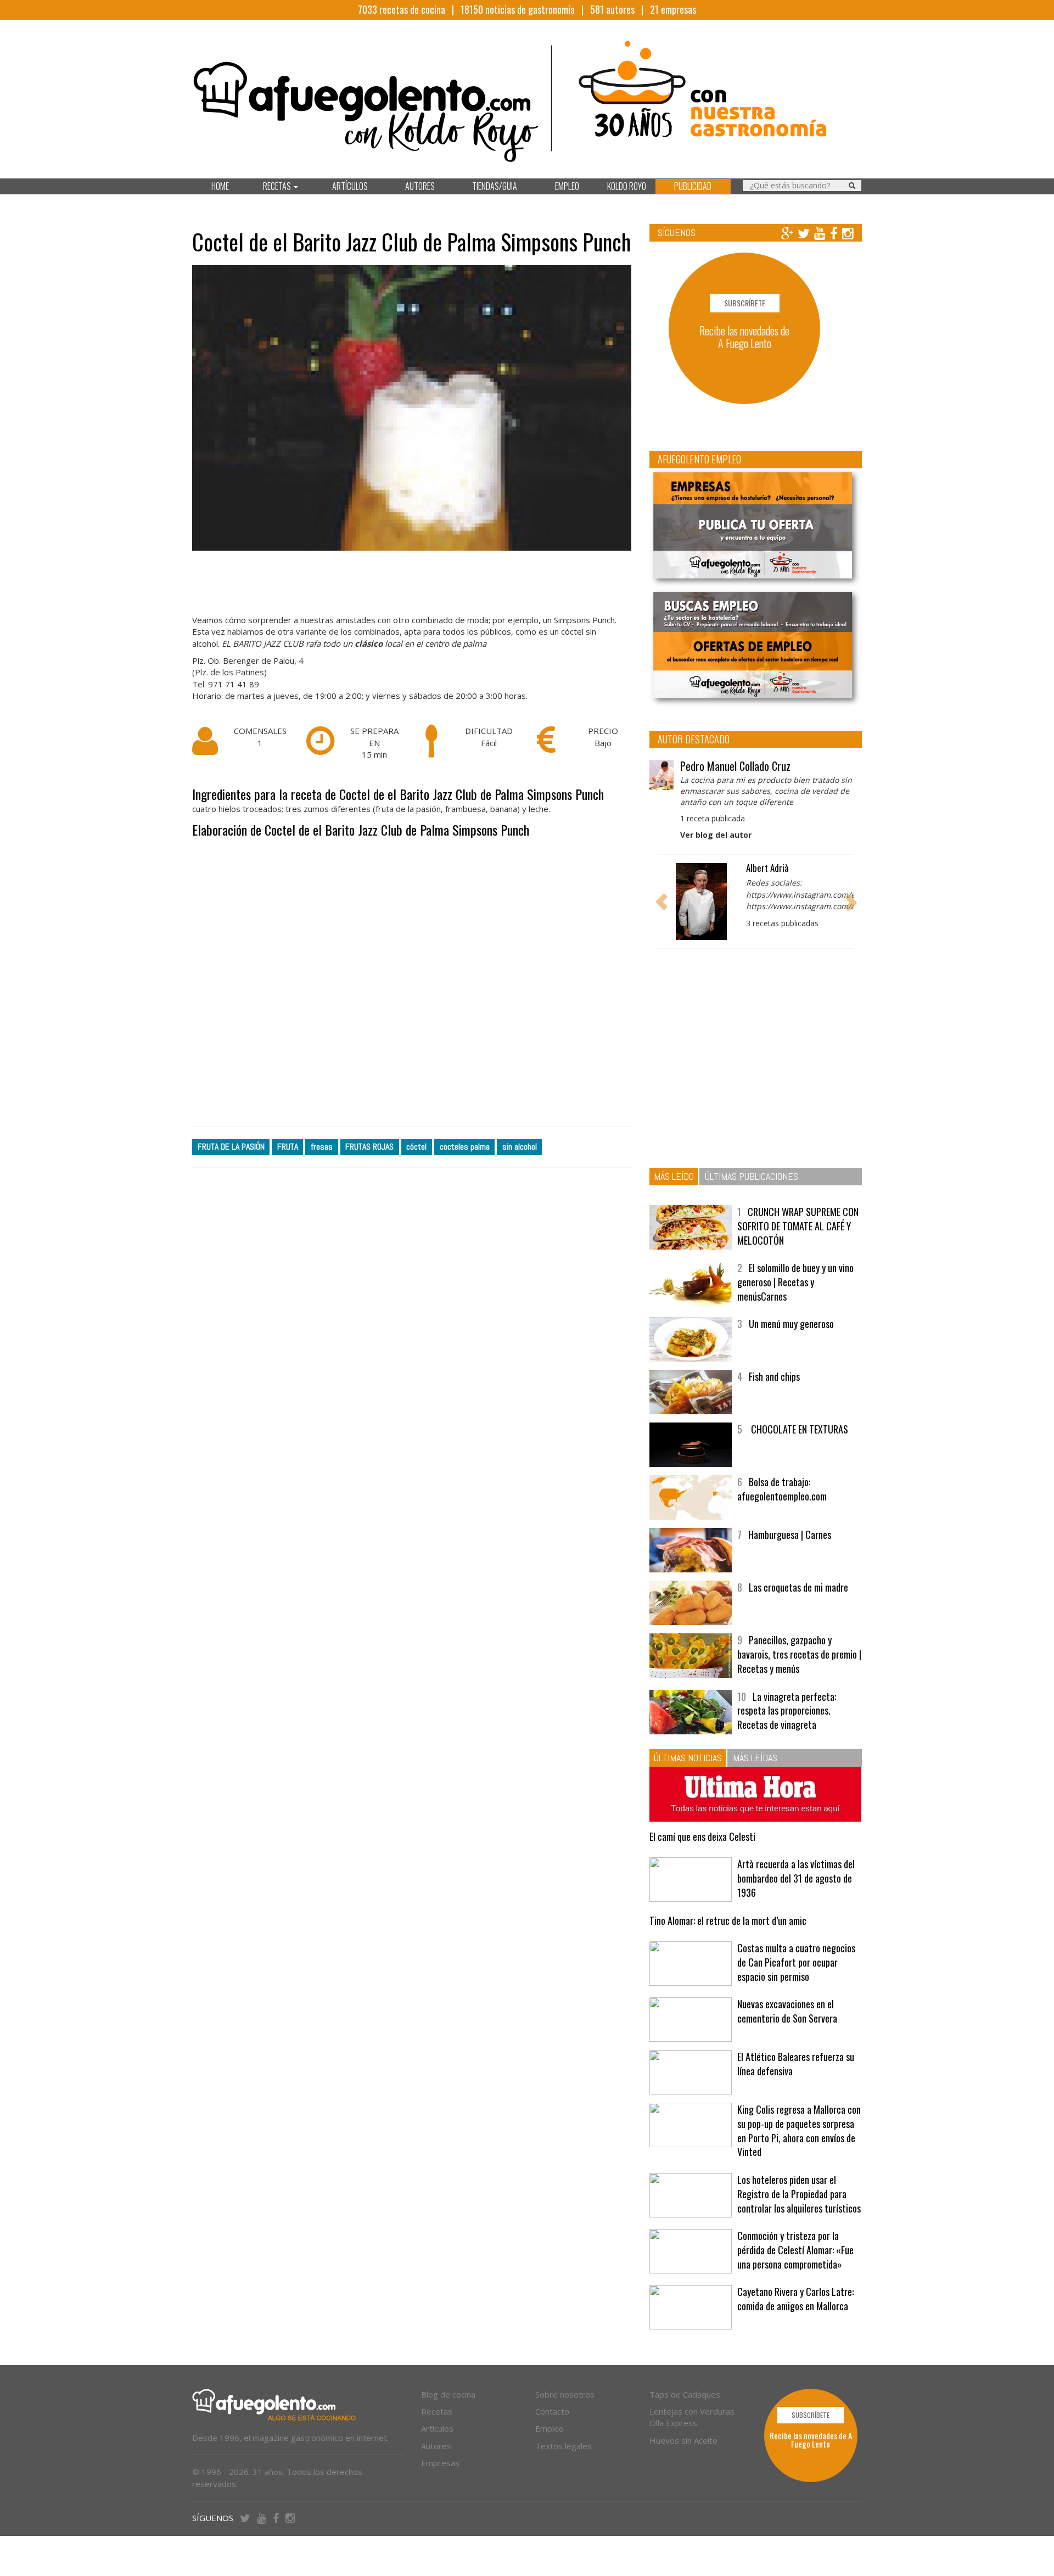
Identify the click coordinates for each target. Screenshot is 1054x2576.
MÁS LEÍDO (674, 1176)
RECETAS (278, 186)
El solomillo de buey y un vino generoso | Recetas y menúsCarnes (795, 1282)
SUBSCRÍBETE (745, 303)
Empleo (550, 2428)
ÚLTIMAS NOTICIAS (688, 1758)
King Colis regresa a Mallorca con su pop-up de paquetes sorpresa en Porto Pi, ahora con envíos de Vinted (799, 2130)
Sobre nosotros (565, 2394)
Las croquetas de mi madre (798, 1587)
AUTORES (420, 186)
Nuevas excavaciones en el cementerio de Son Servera (787, 2011)
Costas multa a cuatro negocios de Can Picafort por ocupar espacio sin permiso (796, 1962)
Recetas (437, 2411)
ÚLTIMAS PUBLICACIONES (752, 1176)
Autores (436, 2446)
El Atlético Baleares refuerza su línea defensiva (796, 2064)
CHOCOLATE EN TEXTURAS (798, 1429)
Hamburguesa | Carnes (790, 1535)
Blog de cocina (448, 2394)
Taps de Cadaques (685, 2394)
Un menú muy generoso (791, 1324)
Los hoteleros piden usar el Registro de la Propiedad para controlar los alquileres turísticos (799, 2194)
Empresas (440, 2463)
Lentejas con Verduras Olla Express (692, 2417)
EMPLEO (567, 186)
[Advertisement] (413, 983)
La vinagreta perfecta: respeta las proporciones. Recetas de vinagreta (787, 1710)
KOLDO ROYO (627, 186)
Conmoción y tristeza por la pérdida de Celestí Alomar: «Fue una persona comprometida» (795, 2250)
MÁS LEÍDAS (755, 1758)
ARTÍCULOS (350, 186)
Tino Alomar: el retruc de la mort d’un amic (728, 1920)
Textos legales (564, 2446)
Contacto (552, 2411)
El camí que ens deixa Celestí (702, 1836)
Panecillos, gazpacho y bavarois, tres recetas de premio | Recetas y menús (799, 1654)
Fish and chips (774, 1376)
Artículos (437, 2428)
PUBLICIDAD (693, 186)
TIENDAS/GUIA (495, 186)
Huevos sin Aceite (683, 2440)
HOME (220, 186)
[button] (661, 901)
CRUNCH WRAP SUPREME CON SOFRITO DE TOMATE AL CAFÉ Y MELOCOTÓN (798, 1226)
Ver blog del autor (716, 835)
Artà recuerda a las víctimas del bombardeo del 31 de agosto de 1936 (796, 1878)
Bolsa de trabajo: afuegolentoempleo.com (782, 1489)
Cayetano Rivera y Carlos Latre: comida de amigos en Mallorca (795, 2299)
